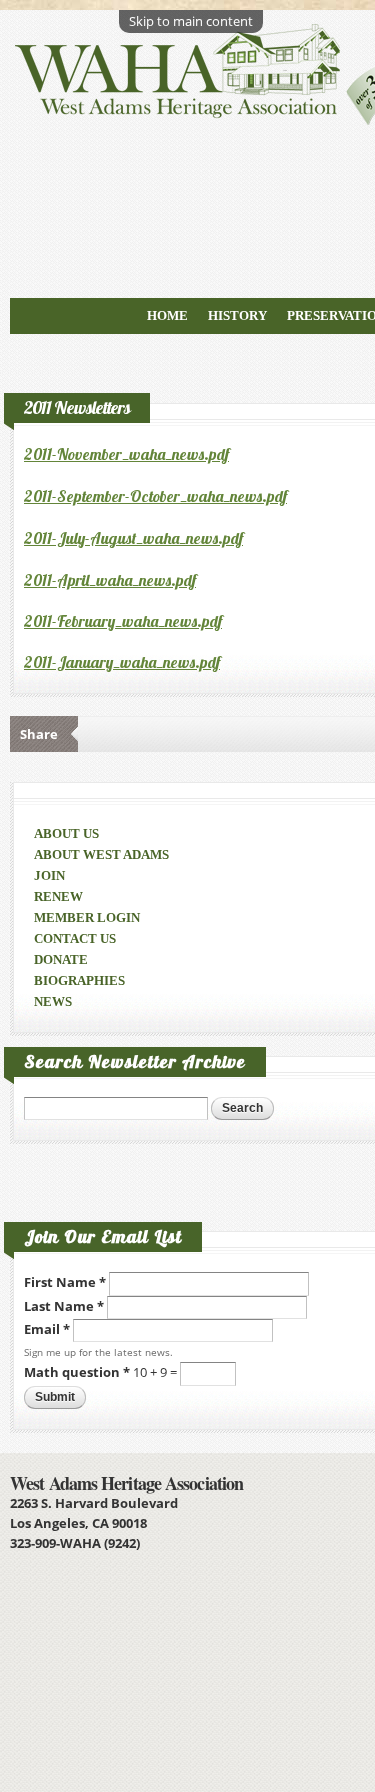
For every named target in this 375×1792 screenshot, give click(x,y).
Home (167, 315)
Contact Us (75, 938)
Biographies (79, 980)
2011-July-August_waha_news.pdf (133, 538)
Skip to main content (191, 21)
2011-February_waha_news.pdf (123, 621)
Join (49, 875)
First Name (65, 1282)
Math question (77, 1373)
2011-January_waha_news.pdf (122, 662)
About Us (66, 833)
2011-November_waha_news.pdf (126, 454)
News (53, 1001)
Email (47, 1329)
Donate (61, 959)
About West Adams (101, 854)
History (237, 315)
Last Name (64, 1306)
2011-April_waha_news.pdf (110, 580)
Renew (58, 896)
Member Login (87, 917)
